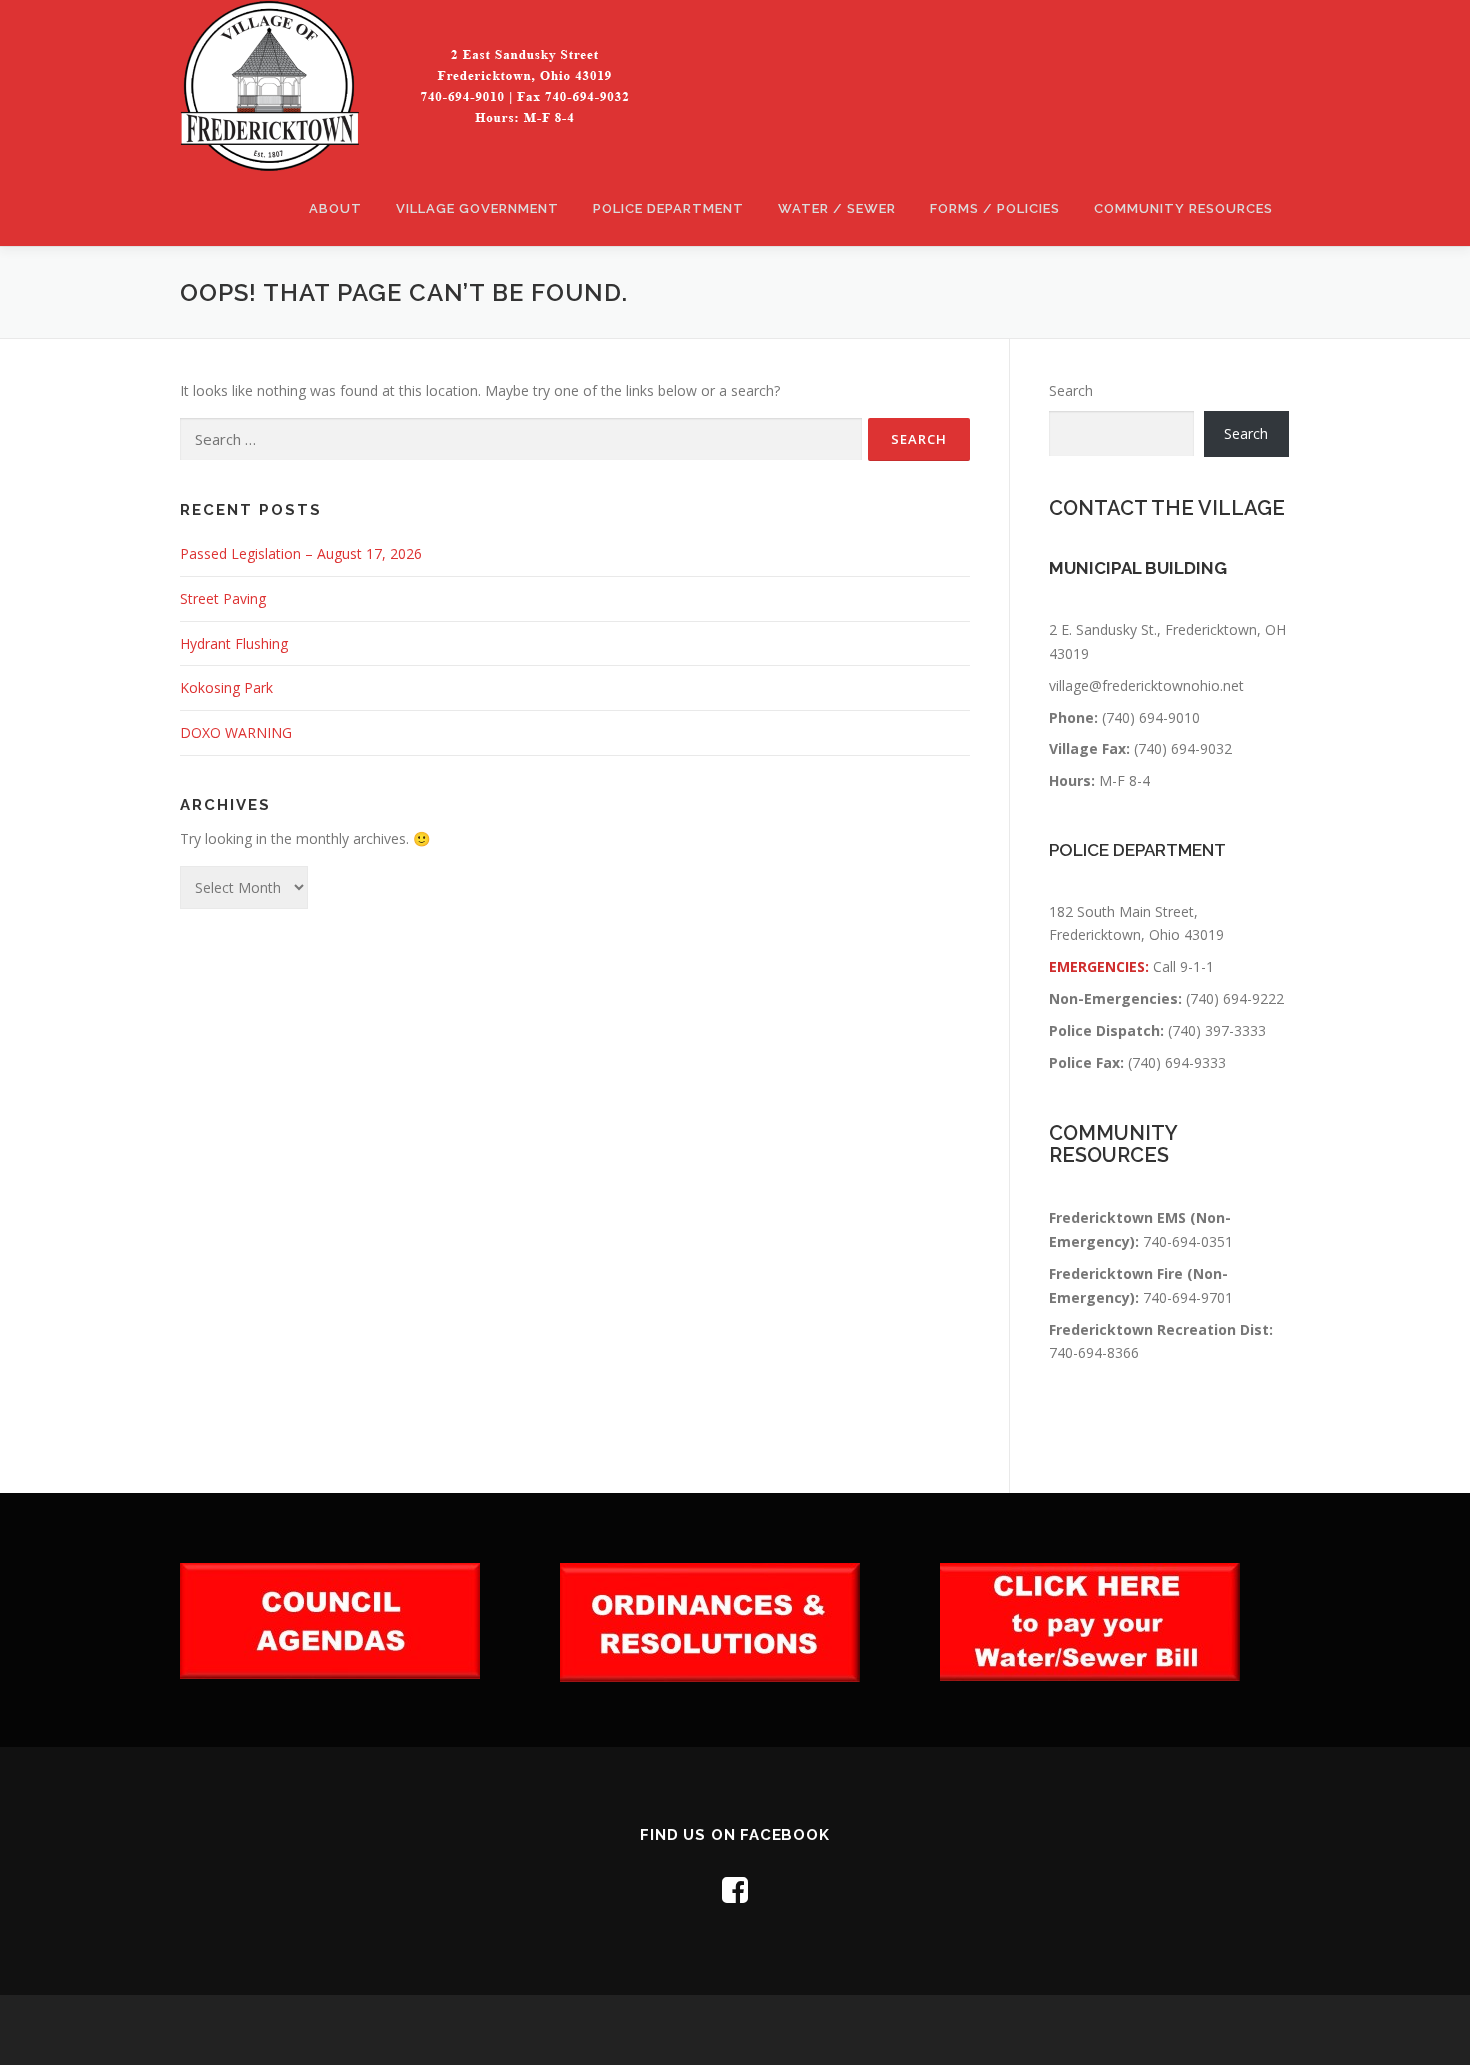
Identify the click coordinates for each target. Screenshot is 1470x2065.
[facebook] (735, 1889)
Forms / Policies (995, 208)
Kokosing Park (226, 687)
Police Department (668, 208)
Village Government (477, 208)
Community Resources (1183, 208)
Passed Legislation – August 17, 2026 (301, 553)
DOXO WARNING (236, 732)
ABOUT (335, 208)
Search (1071, 390)
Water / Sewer (837, 208)
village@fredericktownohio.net (1146, 685)
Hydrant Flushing (234, 643)
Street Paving (223, 598)
